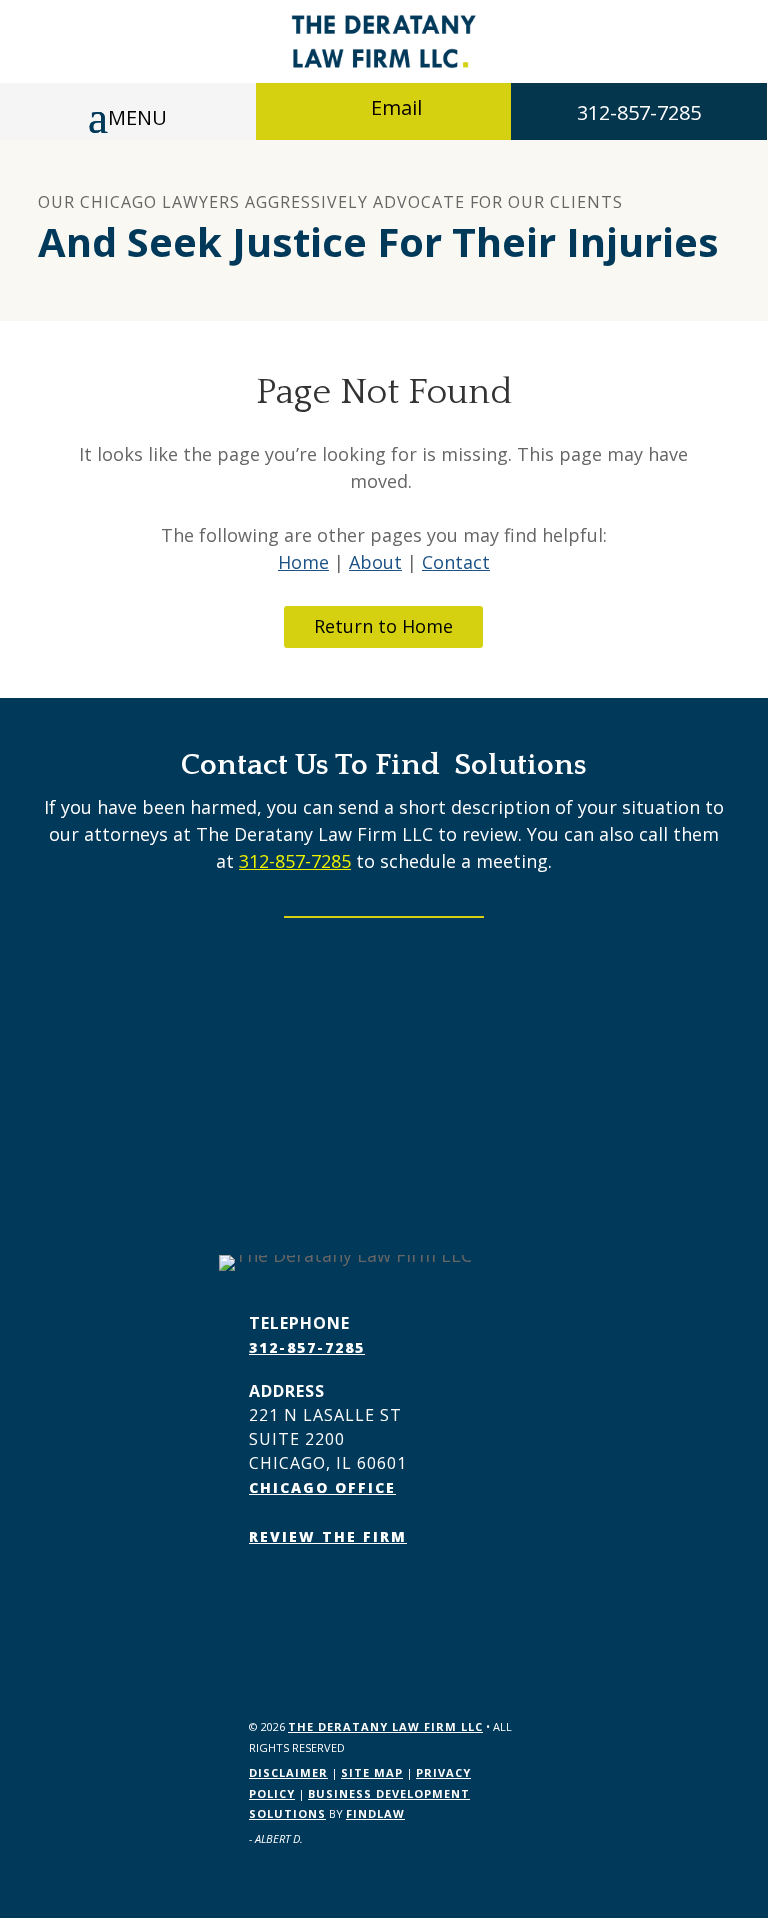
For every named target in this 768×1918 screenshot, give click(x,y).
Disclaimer (288, 1772)
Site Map (372, 1772)
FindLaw (375, 1813)
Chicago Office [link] (322, 1487)
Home (303, 562)
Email (396, 107)
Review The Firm (328, 1536)
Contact (456, 562)
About (375, 562)
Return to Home (383, 626)
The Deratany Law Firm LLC (385, 1726)
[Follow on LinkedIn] (305, 1594)
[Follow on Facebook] (265, 1594)
